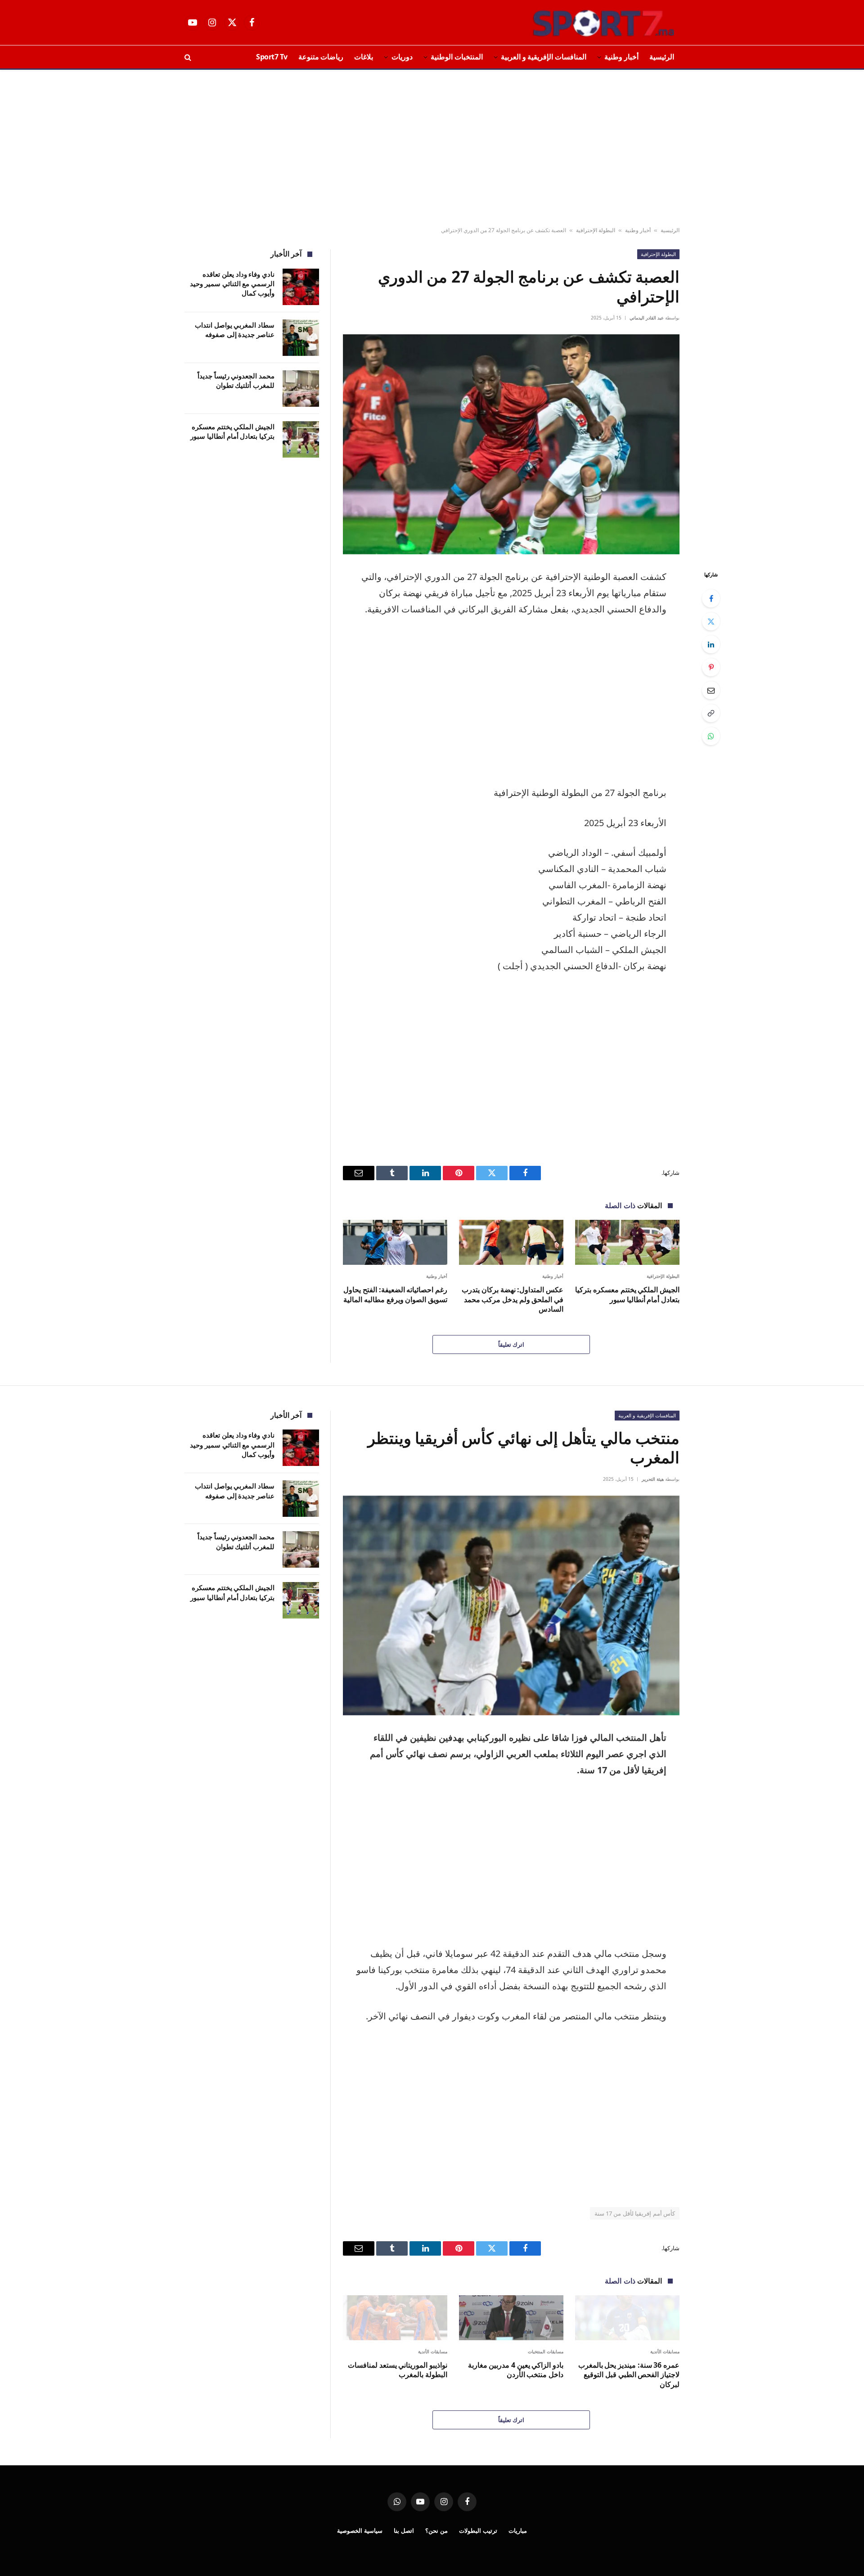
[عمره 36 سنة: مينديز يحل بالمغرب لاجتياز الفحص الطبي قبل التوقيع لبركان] (627, 2318)
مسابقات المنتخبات (546, 2351)
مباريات (518, 2531)
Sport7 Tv (272, 57)
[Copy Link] (711, 713)
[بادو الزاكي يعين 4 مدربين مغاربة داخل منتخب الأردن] (511, 2318)
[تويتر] (711, 621)
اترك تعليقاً (511, 1344)
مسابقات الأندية (665, 2351)
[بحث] (189, 57)
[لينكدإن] (711, 644)
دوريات (402, 57)
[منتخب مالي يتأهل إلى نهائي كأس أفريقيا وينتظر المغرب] (511, 1606)
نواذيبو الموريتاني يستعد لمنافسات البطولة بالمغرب (398, 2370)
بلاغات (364, 57)
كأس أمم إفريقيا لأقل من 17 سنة (635, 2213)
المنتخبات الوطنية (457, 57)
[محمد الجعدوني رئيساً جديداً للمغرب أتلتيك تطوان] (301, 389)
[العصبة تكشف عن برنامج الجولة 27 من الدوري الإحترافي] (511, 444)
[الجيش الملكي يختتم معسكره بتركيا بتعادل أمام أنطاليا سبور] (627, 1242)
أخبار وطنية (621, 57)
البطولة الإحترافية (596, 230)
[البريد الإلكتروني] (711, 690)
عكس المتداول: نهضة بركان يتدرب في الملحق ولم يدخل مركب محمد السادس (513, 1300)
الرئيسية (662, 57)
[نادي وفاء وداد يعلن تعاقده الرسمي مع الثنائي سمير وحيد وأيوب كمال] (301, 287)
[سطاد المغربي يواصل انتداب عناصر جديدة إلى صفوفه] (301, 338)
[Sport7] (586, 22)
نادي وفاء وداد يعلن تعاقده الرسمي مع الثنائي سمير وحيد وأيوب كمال (232, 284)
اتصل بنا (404, 2531)
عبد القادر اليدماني (647, 318)
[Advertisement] (432, 148)
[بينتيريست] (711, 667)
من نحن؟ (436, 2531)
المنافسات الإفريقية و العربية (544, 57)
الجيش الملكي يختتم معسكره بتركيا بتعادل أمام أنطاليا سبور (627, 1295)
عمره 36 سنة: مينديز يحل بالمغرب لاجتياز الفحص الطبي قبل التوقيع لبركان (629, 2375)
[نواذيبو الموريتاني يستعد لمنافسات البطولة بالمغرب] (395, 2318)
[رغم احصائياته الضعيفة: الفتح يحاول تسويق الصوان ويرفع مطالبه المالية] (395, 1242)
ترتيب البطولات (478, 2531)
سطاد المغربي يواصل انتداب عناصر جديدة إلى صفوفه (235, 330)
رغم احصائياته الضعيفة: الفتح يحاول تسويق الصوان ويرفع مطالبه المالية (395, 1295)
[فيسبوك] (711, 598)
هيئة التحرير (653, 1479)
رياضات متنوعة (321, 57)
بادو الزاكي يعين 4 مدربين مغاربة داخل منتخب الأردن (516, 2370)
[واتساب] (711, 736)
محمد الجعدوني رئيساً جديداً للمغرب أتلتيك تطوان (236, 380)
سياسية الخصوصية (360, 2531)
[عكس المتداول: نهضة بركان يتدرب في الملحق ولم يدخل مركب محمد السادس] (511, 1242)
